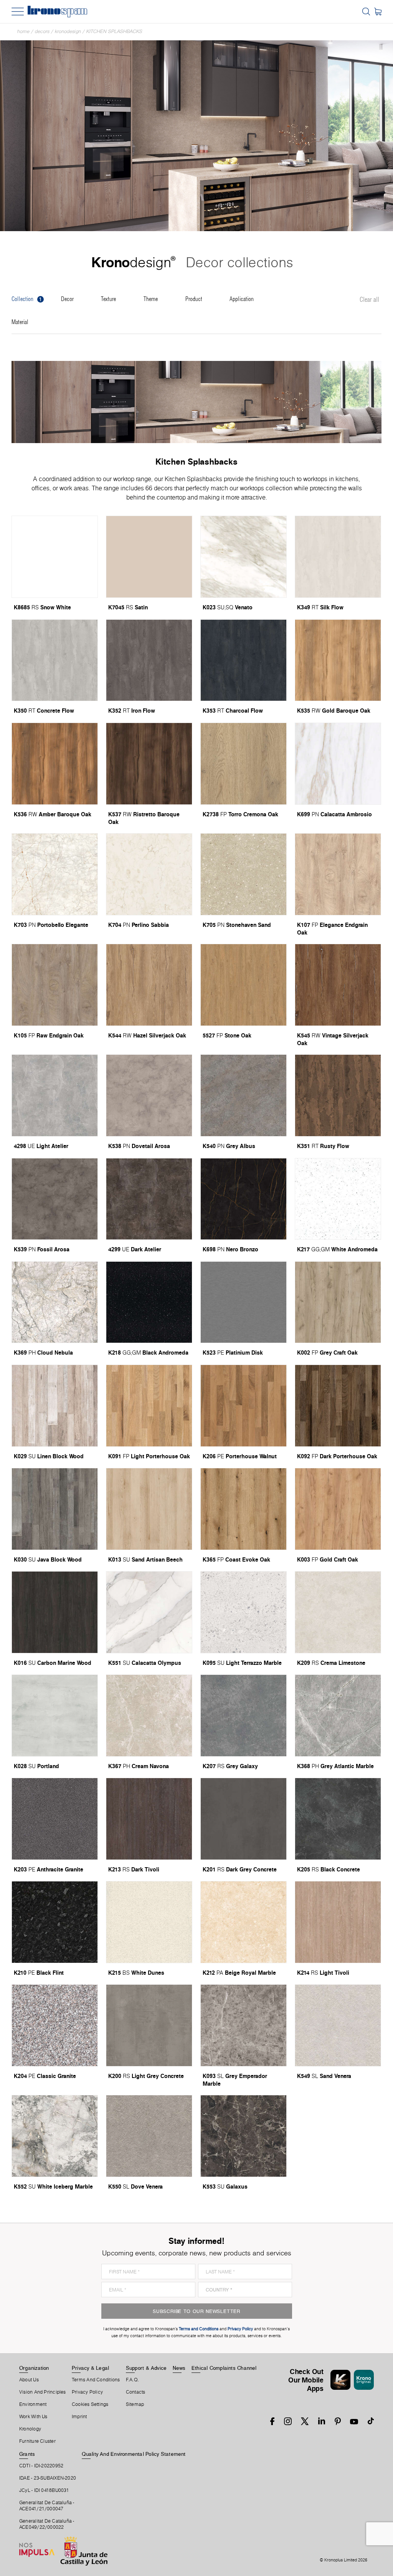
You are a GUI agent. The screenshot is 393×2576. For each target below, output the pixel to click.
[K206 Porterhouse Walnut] (244, 1406)
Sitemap (135, 2404)
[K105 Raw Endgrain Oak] (55, 985)
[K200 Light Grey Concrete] (149, 2025)
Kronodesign (68, 31)
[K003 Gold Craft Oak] (338, 1509)
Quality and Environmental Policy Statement (134, 2454)
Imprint (79, 2417)
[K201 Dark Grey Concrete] (244, 1819)
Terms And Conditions (96, 2380)
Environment (33, 2404)
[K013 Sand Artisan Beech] (149, 1509)
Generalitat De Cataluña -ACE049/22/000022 (47, 2524)
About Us (29, 2380)
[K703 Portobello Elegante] (55, 874)
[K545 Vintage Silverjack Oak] (338, 985)
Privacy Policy (87, 2392)
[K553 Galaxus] (244, 2136)
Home (23, 31)
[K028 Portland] (55, 1716)
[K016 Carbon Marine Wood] (55, 1612)
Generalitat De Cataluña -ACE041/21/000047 (47, 2506)
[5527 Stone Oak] (244, 985)
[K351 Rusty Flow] (338, 1095)
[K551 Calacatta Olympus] (149, 1612)
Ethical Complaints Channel (224, 2368)
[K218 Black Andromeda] (149, 1302)
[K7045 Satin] (149, 557)
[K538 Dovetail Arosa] (149, 1095)
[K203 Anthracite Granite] (55, 1819)
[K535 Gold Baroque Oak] (338, 660)
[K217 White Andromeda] (338, 1199)
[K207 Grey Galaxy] (244, 1716)
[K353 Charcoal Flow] (244, 660)
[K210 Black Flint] (55, 1922)
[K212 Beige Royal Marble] (244, 1922)
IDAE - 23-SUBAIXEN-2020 (48, 2478)
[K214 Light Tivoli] (338, 1922)
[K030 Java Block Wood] (55, 1509)
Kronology (30, 2429)
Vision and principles (43, 2392)
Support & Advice (146, 2368)
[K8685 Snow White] (55, 557)
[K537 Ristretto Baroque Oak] (149, 764)
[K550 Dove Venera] (149, 2136)
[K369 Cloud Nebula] (55, 1302)
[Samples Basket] (378, 12)
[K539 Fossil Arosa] (55, 1199)
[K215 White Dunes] (149, 1922)
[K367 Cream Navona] (149, 1716)
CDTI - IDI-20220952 (41, 2466)
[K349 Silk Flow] (338, 557)
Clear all (369, 300)
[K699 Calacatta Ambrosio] (338, 764)
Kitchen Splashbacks (114, 31)
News (179, 2368)
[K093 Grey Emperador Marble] (244, 2025)
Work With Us (33, 2417)
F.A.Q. (132, 2380)
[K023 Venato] (244, 557)
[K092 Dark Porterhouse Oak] (338, 1406)
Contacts (136, 2392)
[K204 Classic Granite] (55, 2025)
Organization (34, 2368)
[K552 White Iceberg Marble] (55, 2136)
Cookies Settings (90, 2404)
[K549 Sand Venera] (338, 2025)
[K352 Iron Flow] (149, 660)
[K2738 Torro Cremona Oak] (244, 764)
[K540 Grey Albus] (244, 1095)
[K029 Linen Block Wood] (55, 1406)
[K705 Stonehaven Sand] (244, 874)
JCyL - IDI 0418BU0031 (44, 2490)
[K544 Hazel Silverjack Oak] (149, 985)
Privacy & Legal (90, 2368)
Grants (27, 2454)
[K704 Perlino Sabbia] (149, 874)
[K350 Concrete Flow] (55, 660)
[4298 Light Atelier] (55, 1095)
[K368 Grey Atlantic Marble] (338, 1716)
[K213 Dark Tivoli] (149, 1819)
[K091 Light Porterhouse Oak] (149, 1406)
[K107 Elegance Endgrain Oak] (338, 874)
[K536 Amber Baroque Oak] (55, 764)
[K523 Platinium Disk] (244, 1302)
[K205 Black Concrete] (338, 1819)
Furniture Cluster (37, 2441)
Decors (42, 31)
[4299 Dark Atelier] (149, 1199)
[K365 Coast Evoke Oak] (244, 1509)
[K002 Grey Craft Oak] (338, 1302)
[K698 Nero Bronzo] (244, 1199)
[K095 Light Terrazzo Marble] (244, 1612)
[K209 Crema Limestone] (338, 1612)
